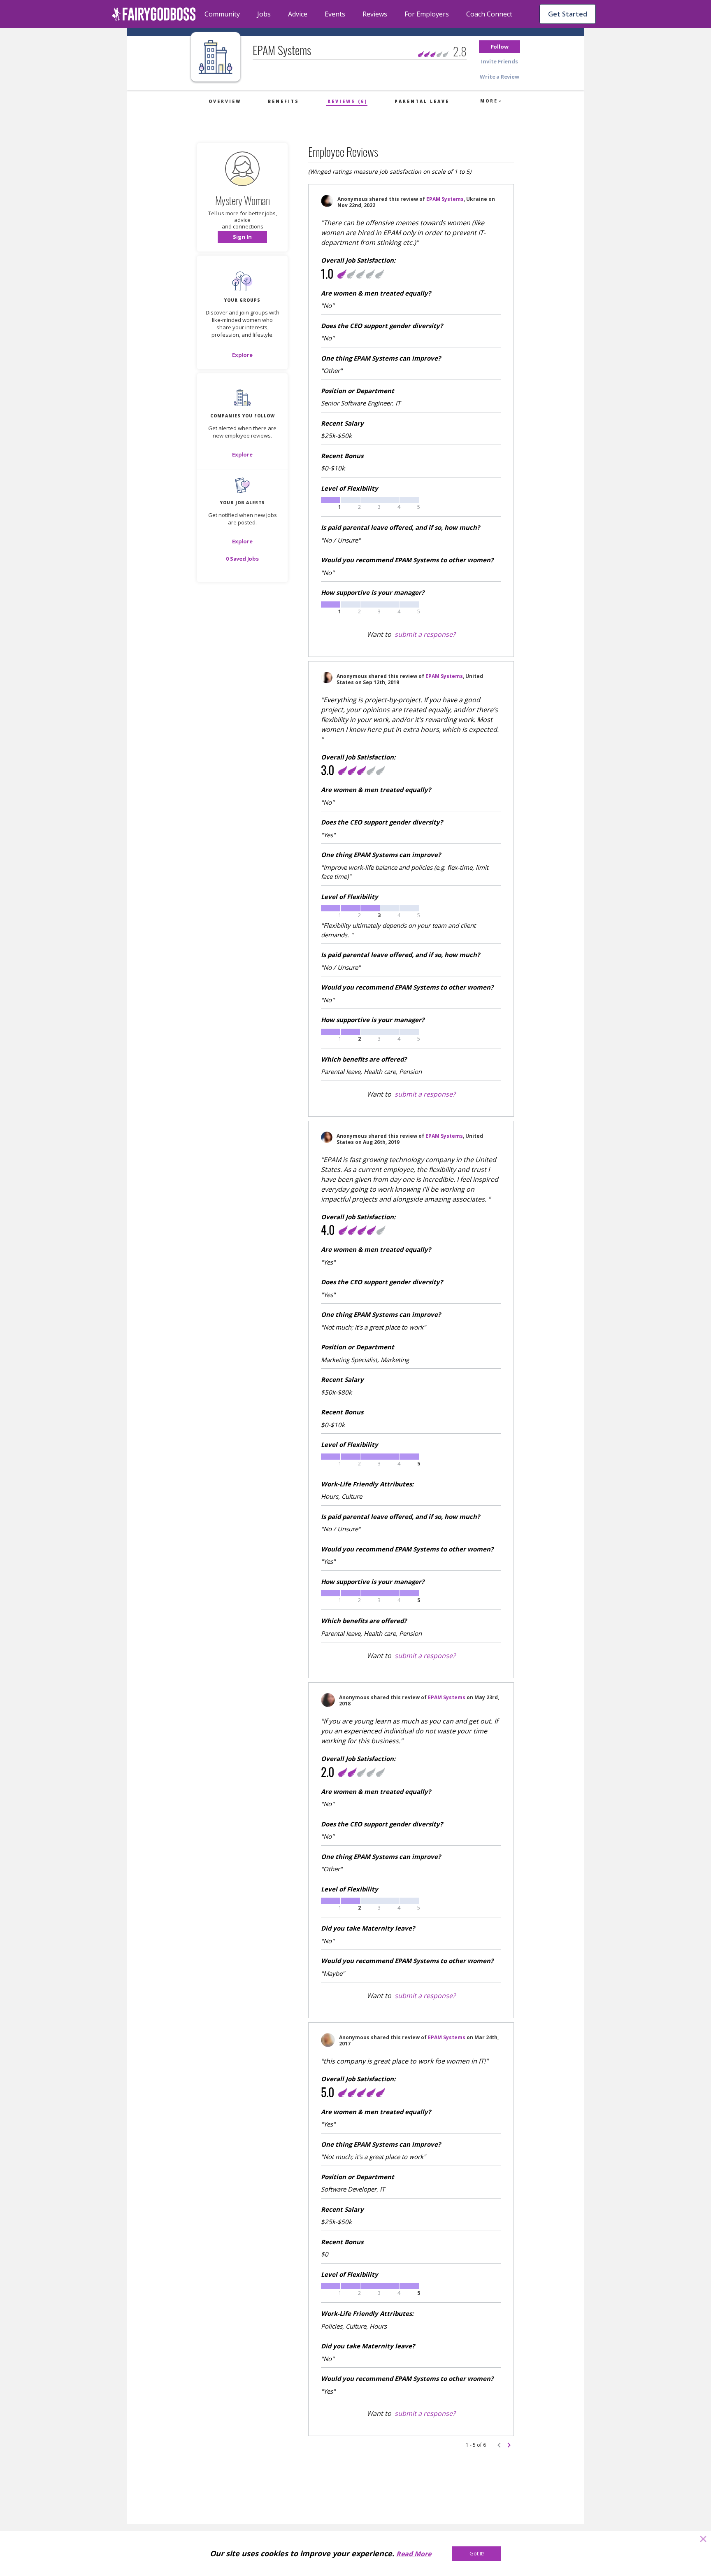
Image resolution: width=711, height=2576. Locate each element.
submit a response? (425, 634)
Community (222, 14)
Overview (225, 101)
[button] (500, 47)
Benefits (283, 101)
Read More (414, 2554)
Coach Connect (489, 14)
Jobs (264, 14)
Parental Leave (422, 101)
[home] (154, 14)
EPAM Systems (445, 199)
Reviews (375, 14)
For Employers (427, 14)
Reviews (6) (347, 101)
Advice (298, 14)
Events (335, 14)
